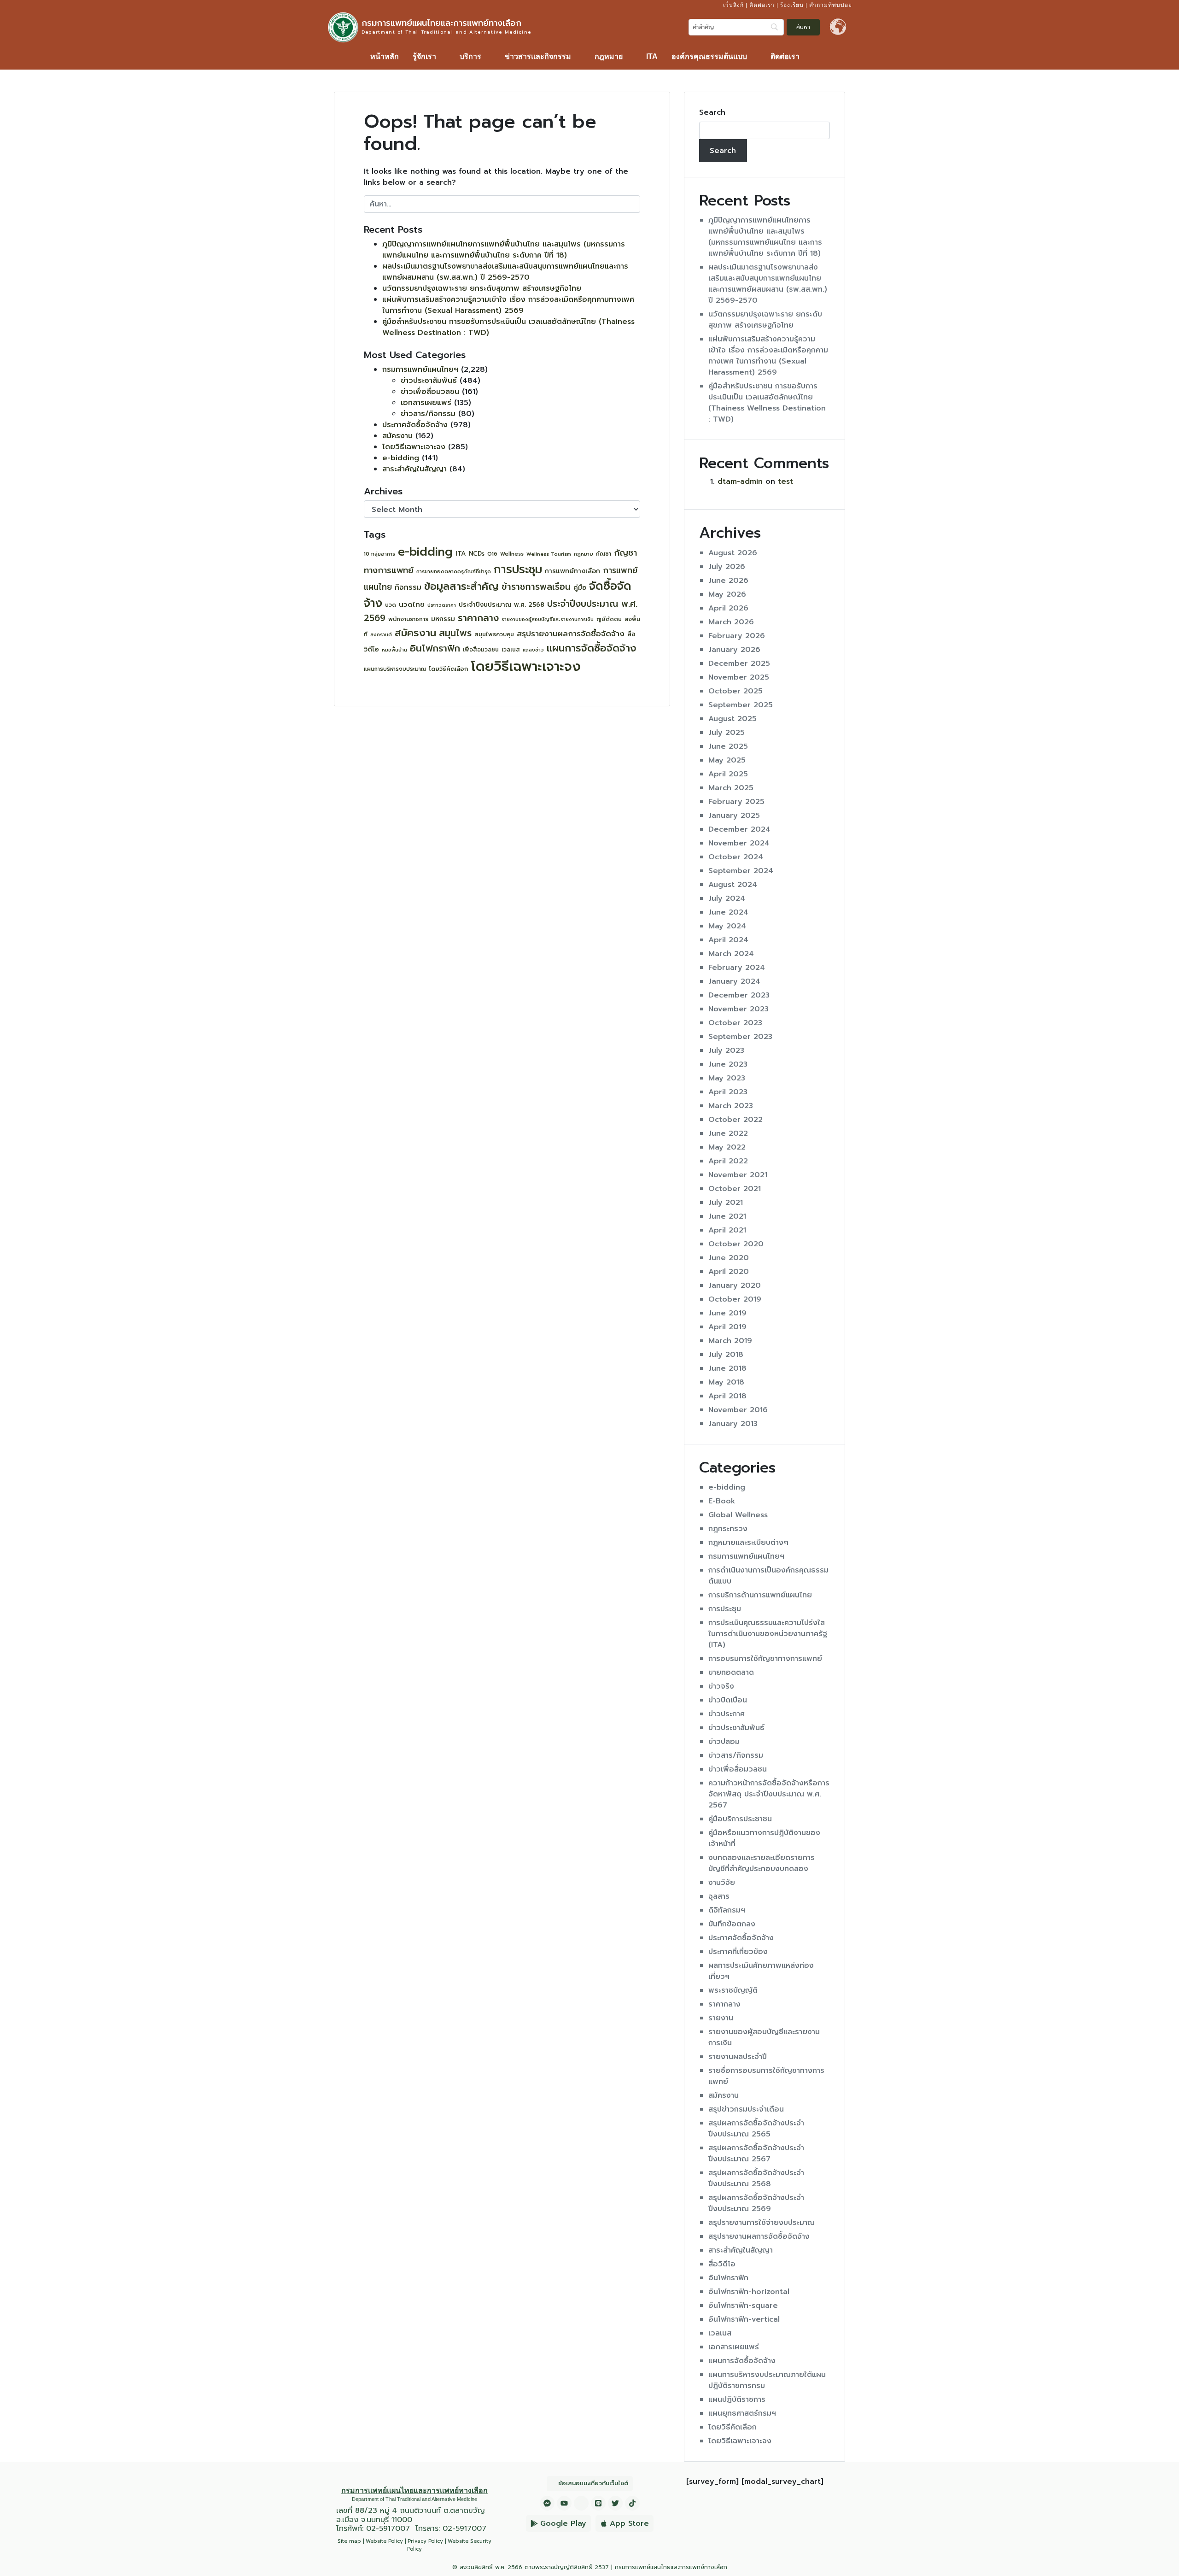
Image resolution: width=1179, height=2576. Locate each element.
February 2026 (737, 636)
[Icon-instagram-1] (581, 2503)
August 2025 (732, 719)
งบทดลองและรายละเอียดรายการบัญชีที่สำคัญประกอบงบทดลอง (762, 1863)
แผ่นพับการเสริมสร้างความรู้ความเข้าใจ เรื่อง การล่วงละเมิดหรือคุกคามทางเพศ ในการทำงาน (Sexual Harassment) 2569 (508, 305)
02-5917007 (388, 2529)
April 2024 (728, 940)
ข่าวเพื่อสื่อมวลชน (430, 392)
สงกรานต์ (381, 635)
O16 (492, 554)
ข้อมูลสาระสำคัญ (461, 586)
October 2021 (735, 1189)
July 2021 (726, 1203)
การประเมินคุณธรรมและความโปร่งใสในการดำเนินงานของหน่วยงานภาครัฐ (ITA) (768, 1634)
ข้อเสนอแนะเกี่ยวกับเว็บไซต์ (593, 2483)
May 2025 (727, 760)
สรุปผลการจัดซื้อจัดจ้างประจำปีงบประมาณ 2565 (756, 2129)
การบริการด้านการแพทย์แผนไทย (760, 1595)
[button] (429, 57)
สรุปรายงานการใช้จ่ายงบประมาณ (762, 2223)
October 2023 (735, 1023)
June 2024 (728, 912)
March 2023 (731, 1106)
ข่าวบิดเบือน (728, 1700)
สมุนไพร (455, 633)
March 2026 (731, 622)
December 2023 (739, 995)
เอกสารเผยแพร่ (426, 403)
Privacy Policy (425, 2541)
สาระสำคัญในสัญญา (414, 469)
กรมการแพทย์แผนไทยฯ (420, 370)
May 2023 (727, 1078)
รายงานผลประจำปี (738, 2057)
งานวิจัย (722, 1883)
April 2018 (727, 1396)
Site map (349, 2541)
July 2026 (727, 567)
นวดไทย (412, 604)
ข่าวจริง (721, 1686)
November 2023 (738, 1009)
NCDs (477, 554)
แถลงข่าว (533, 650)
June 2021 (727, 1216)
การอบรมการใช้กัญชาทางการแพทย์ (765, 1659)
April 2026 (728, 608)
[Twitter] (615, 2503)
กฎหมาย (609, 56)
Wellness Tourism (549, 554)
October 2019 (735, 1299)
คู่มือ (580, 588)
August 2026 (733, 553)
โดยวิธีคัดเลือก (448, 669)
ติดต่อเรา (762, 5)
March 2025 (731, 788)
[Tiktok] (632, 2503)
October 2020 (736, 1244)
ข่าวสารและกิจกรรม (538, 56)
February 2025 (736, 802)
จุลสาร (719, 1896)
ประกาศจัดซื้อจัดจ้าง (415, 425)
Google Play (563, 2523)
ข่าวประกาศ (727, 1714)
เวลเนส (511, 650)
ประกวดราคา (442, 605)
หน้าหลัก (385, 56)
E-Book (722, 1501)
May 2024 (727, 926)
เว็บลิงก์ (733, 5)
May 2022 (727, 1147)
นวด (391, 605)
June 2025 (728, 746)
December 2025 (739, 663)
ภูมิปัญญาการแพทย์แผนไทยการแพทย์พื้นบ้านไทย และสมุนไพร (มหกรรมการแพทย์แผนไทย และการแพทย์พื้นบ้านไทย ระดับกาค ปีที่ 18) (504, 250)
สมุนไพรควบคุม (494, 634)
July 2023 (726, 1050)
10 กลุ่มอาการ (379, 554)
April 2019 (727, 1327)
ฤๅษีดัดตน (609, 619)
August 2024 (733, 885)
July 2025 (727, 733)
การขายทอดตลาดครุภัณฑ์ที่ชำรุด (454, 572)
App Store (629, 2523)
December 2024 (739, 829)
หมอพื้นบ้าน (394, 650)
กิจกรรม (408, 587)
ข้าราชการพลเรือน (536, 587)
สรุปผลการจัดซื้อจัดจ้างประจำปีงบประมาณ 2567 (756, 2154)
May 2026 (727, 594)
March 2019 (730, 1341)
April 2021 (727, 1230)
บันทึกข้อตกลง (732, 1924)
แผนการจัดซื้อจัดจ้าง (592, 648)
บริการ (470, 56)
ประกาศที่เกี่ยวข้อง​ (738, 1952)
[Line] (598, 2503)
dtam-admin (740, 481)
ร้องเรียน (792, 5)
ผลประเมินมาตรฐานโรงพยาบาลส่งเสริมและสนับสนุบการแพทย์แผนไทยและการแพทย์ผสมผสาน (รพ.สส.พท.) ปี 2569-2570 (505, 272)
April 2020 (729, 1272)
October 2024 (736, 857)
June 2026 (728, 581)
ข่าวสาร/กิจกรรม (428, 414)
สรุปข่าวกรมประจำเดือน (746, 2109)
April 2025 (728, 774)
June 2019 (727, 1313)
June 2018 (727, 1368)
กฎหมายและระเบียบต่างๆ (748, 1543)
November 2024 (739, 843)
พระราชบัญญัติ (733, 1990)
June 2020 (729, 1258)
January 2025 (734, 816)
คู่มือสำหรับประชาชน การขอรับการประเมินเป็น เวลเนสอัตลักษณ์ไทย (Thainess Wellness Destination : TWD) (767, 403)
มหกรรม (443, 619)
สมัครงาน (397, 436)
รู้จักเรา (424, 56)
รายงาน (721, 2018)
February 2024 (737, 968)
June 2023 (728, 1064)
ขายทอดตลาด (731, 1672)
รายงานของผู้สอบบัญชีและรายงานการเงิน (548, 619)
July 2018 (726, 1355)
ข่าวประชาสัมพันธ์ (429, 381)
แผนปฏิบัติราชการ (737, 2400)
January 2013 (733, 1424)
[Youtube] (564, 2503)
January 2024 (734, 981)
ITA (652, 56)
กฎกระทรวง (728, 1529)
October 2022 (735, 1120)
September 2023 (740, 1037)
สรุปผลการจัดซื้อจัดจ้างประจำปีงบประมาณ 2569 (756, 2203)
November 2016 (738, 1410)
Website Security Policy (449, 2545)
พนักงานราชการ (408, 619)
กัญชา (604, 554)
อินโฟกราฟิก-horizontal (749, 2292)
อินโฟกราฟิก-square (743, 2306)
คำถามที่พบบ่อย (831, 5)
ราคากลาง (478, 618)
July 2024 (727, 898)
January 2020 (735, 1285)
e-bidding (401, 458)
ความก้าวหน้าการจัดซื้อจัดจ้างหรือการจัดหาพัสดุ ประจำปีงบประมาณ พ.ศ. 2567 (769, 1794)
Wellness (512, 554)
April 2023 (728, 1092)
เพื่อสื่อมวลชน (481, 650)
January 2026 (734, 650)
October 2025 (735, 691)
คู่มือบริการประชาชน (740, 1819)
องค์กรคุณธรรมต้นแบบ (709, 56)
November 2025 (739, 677)
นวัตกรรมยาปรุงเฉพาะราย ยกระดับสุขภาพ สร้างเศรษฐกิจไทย (482, 288)
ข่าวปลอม (724, 1742)
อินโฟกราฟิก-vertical (744, 2319)
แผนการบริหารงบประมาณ (395, 669)
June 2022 (728, 1133)
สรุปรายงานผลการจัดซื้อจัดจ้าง (571, 634)
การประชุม (518, 569)
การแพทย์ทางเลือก (572, 571)
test (785, 481)
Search (712, 112)
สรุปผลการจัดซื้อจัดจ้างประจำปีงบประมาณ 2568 (756, 2178)
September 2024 (741, 871)
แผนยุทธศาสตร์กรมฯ (742, 2413)
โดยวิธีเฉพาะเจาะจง (414, 447)
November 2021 (738, 1175)
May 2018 (726, 1382)
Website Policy (384, 2541)
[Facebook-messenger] (547, 2503)
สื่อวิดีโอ (722, 2264)
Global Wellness (738, 1515)
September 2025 (741, 705)
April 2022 (728, 1161)
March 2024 (731, 954)
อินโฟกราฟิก (435, 648)
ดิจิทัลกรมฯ (727, 1910)
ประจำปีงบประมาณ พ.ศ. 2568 (502, 605)
